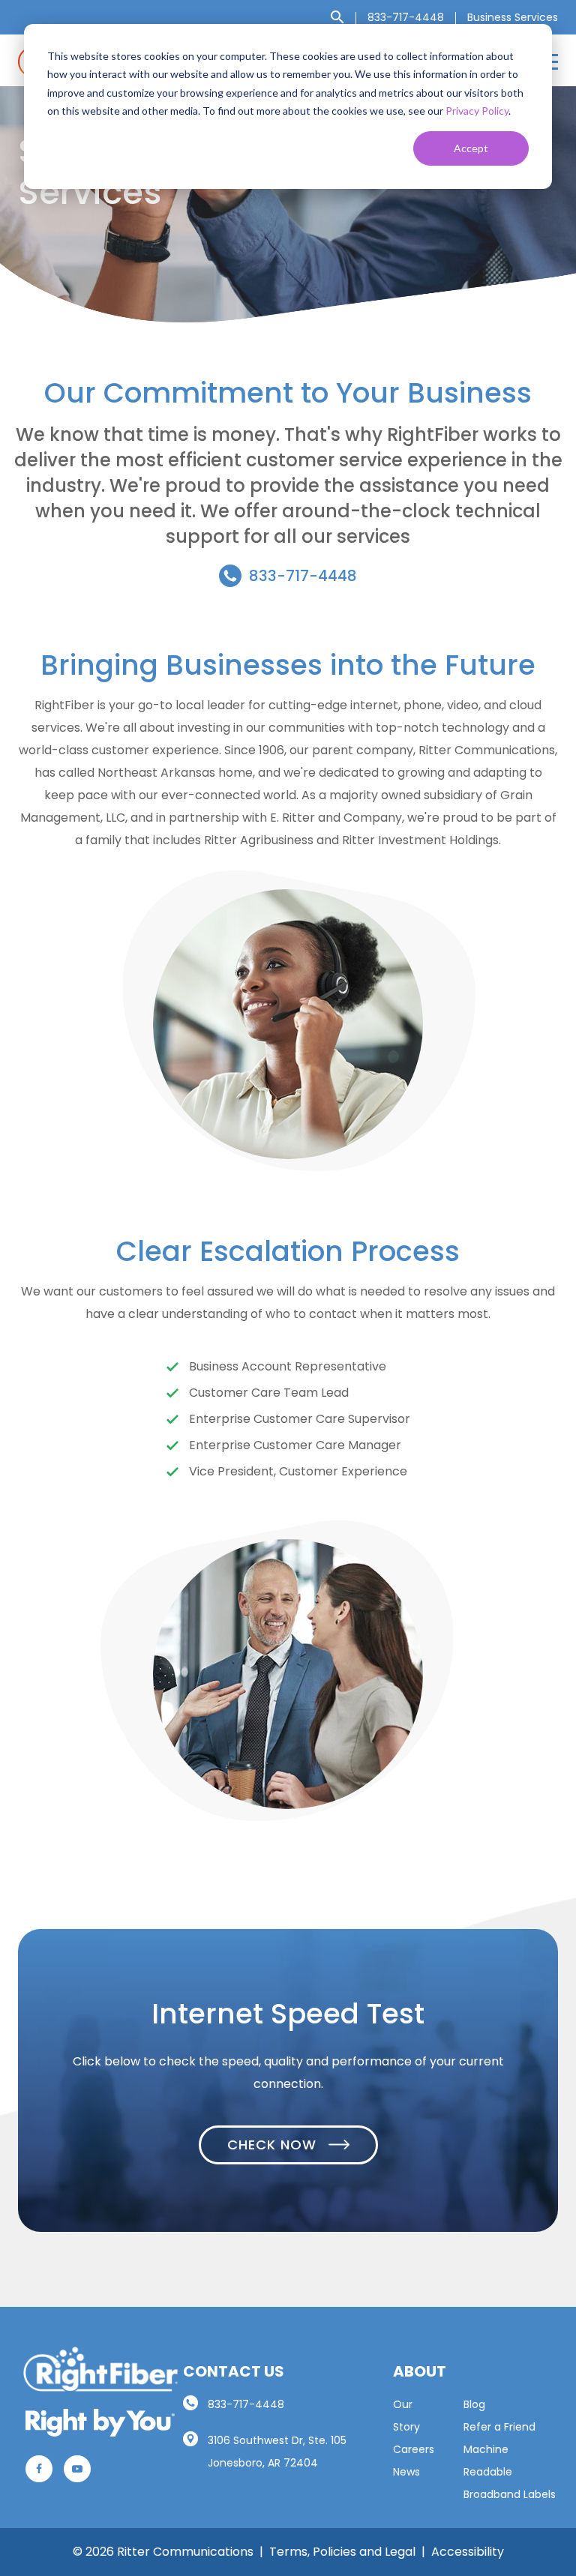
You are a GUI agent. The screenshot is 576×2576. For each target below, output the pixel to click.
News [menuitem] (406, 2472)
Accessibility (468, 2552)
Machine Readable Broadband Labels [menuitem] (510, 2472)
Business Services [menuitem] (513, 17)
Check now (274, 2145)
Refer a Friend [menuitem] (499, 2427)
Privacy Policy (477, 111)
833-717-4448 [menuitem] (406, 17)
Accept (471, 148)
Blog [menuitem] (474, 2404)
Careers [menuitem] (414, 2449)
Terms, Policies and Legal (342, 2552)
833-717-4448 (303, 576)
